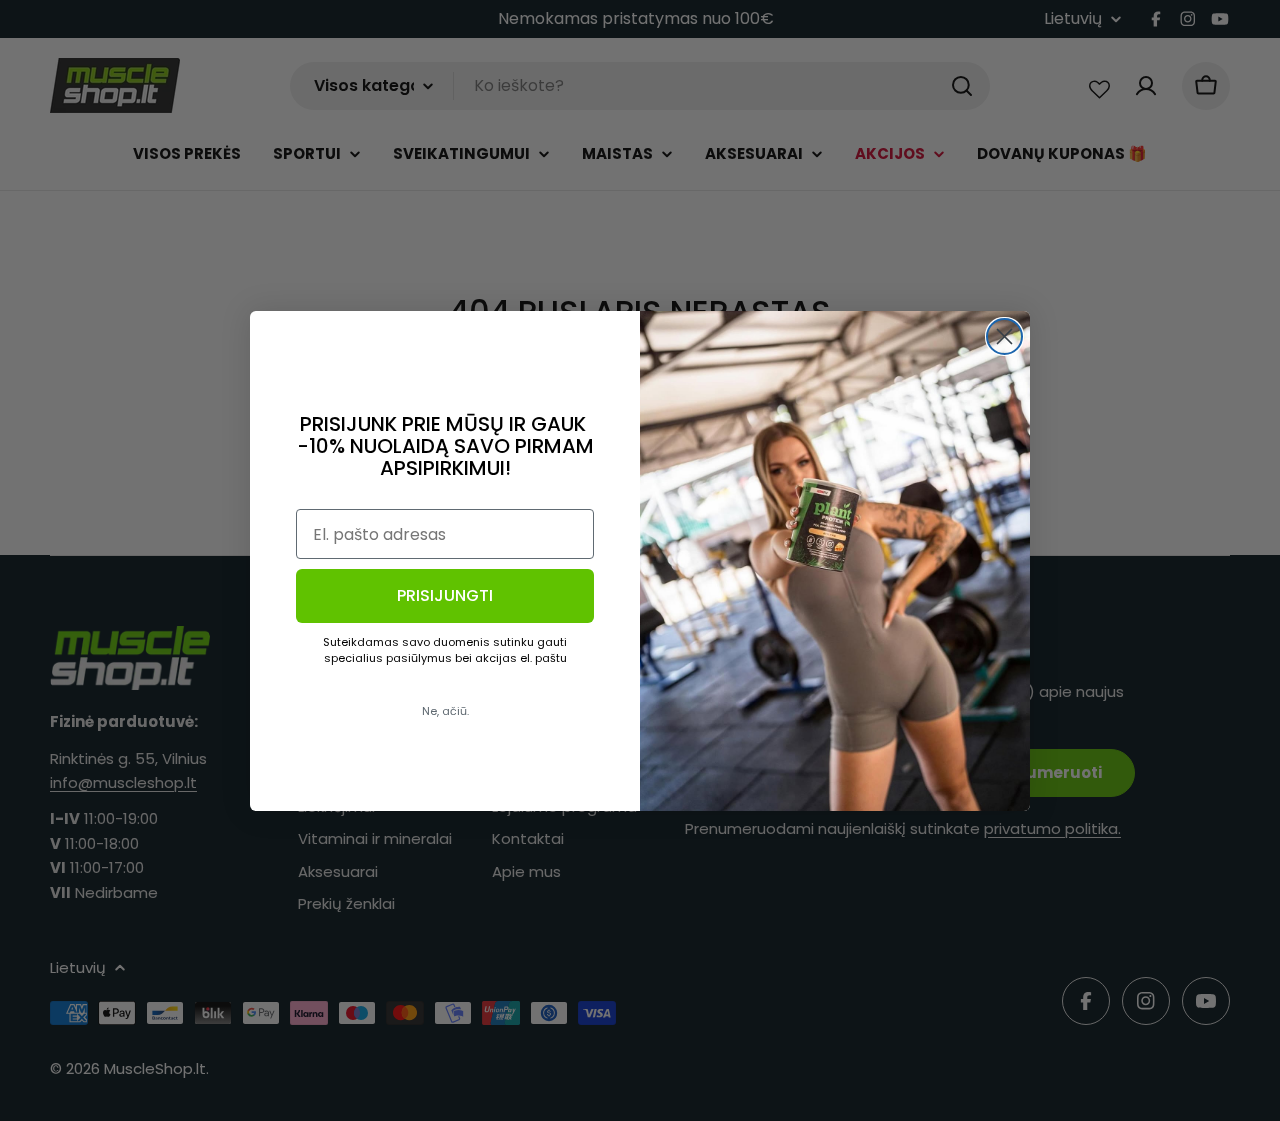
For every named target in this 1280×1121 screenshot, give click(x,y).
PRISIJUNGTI (445, 595)
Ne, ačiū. (445, 711)
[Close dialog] (1004, 336)
